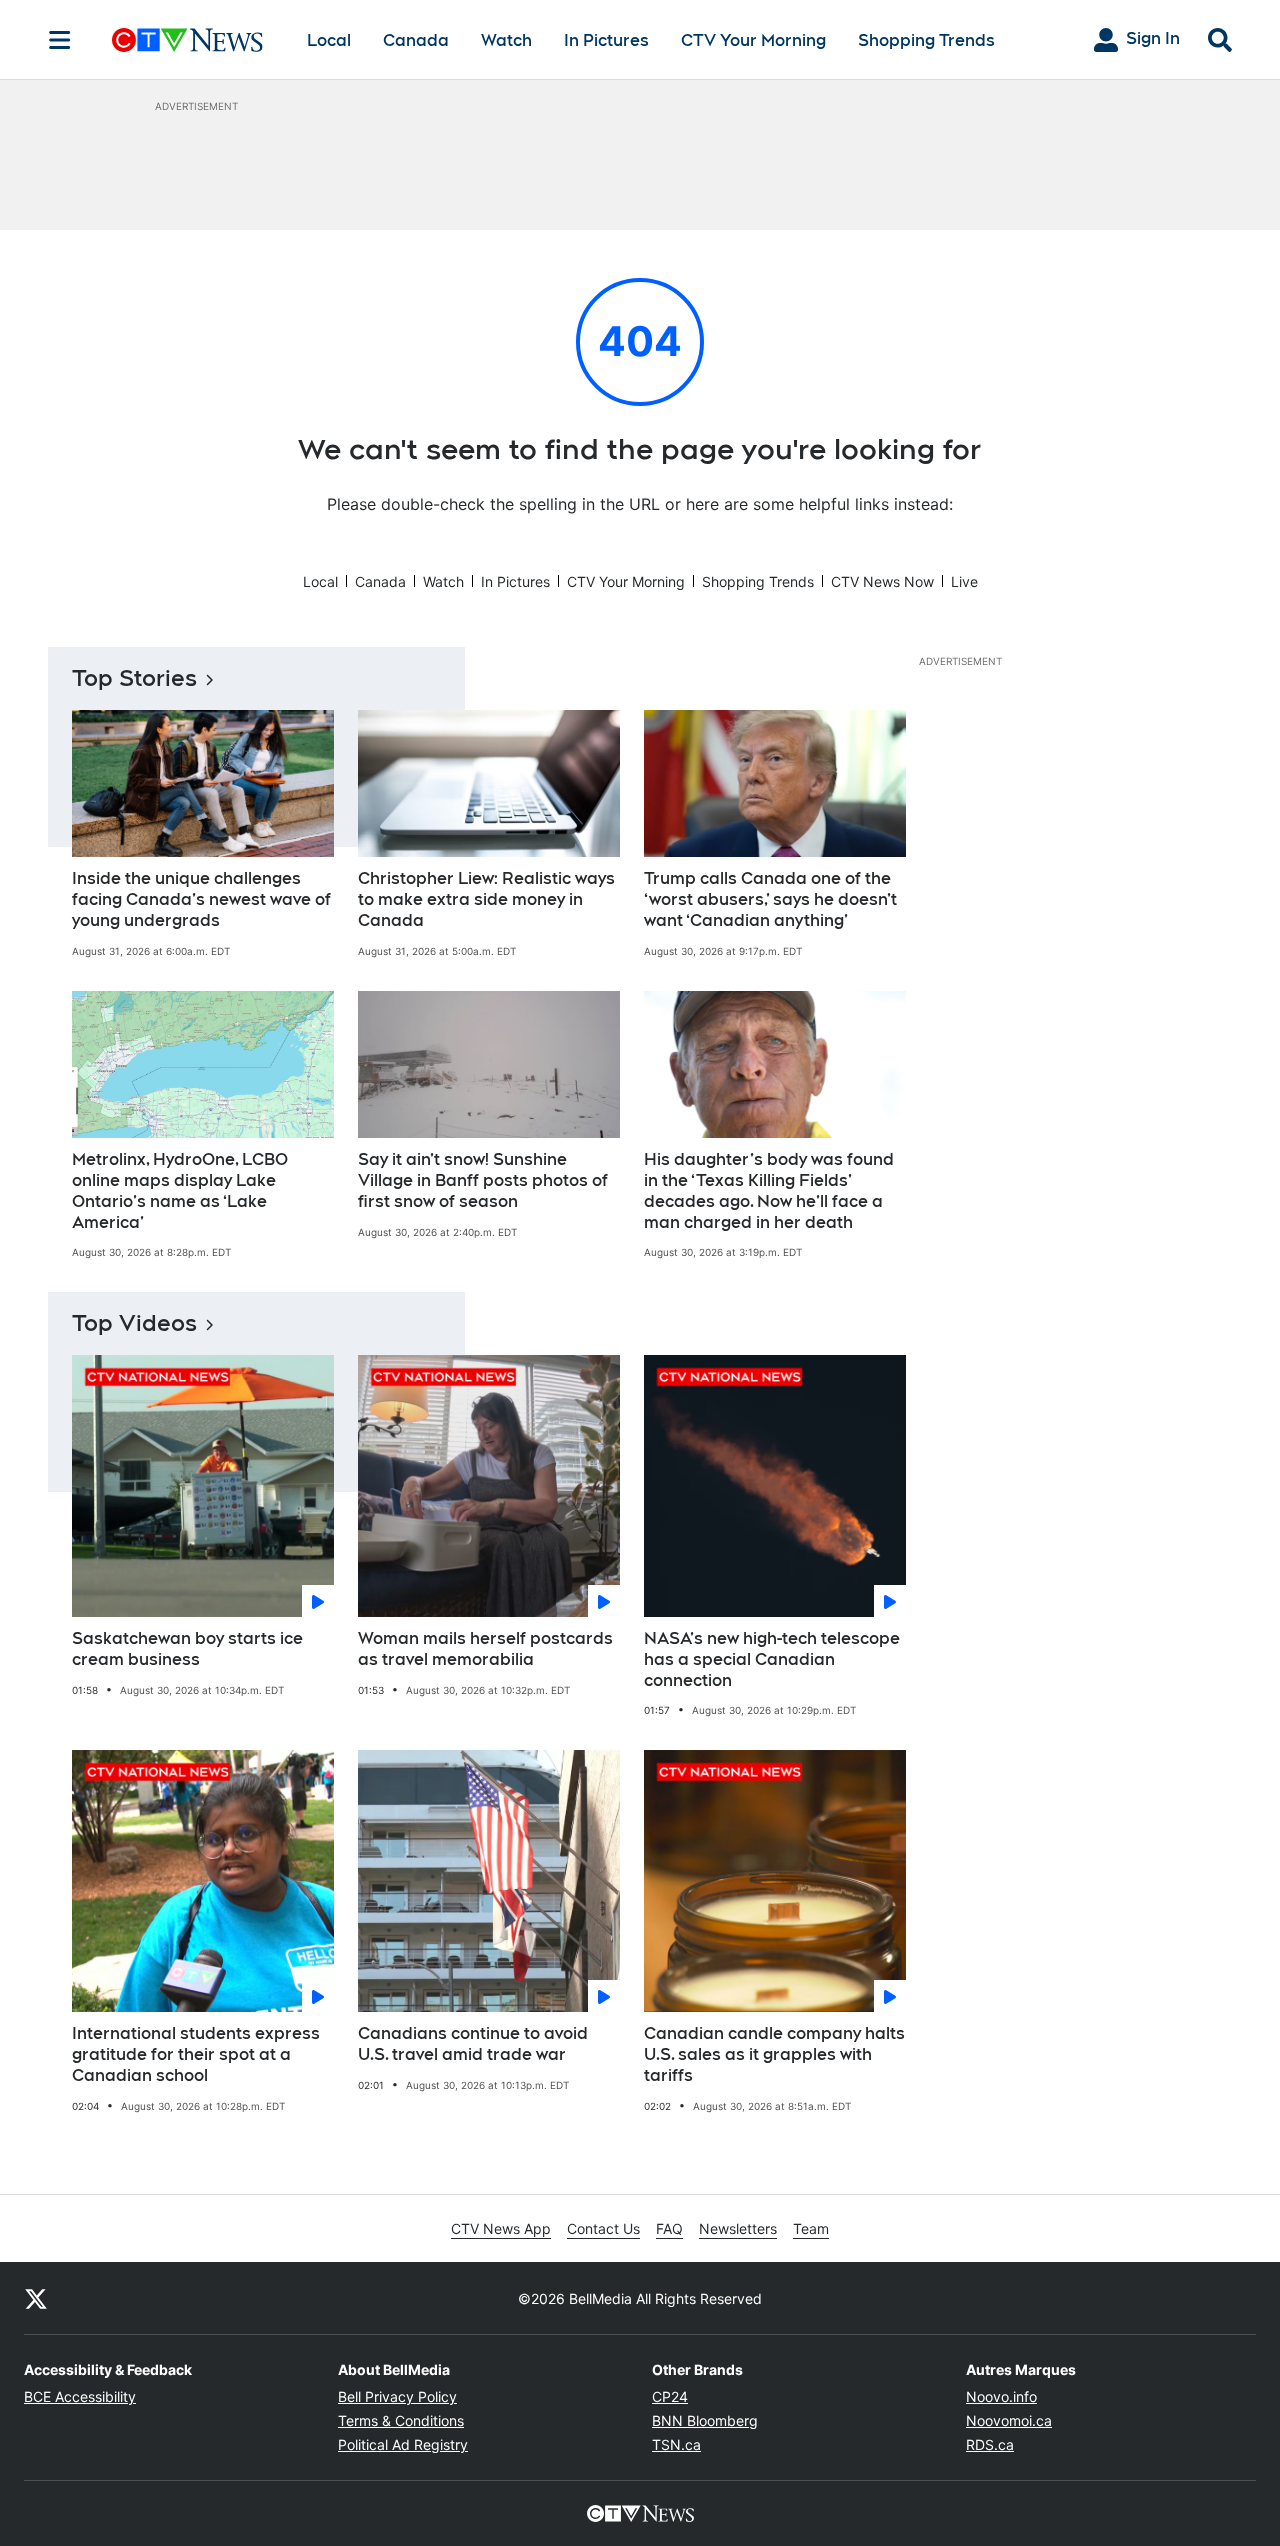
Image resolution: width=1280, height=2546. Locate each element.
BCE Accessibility (80, 2396)
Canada (416, 40)
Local (329, 40)
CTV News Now (882, 581)
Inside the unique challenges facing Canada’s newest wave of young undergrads (201, 899)
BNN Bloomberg (705, 2420)
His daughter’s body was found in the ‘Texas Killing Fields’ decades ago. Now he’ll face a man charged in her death (769, 1190)
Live (964, 581)
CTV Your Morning (753, 40)
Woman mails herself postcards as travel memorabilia (485, 1649)
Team (811, 2228)
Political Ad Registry (403, 2444)
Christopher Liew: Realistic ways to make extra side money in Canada (486, 899)
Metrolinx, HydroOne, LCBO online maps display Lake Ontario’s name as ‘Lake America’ (180, 1190)
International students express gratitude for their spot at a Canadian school (196, 2054)
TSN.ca (676, 2444)
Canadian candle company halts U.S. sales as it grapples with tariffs (774, 2054)
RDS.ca (990, 2444)
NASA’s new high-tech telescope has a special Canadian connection (772, 1659)
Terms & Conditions (401, 2420)
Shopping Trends (926, 40)
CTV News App (501, 2228)
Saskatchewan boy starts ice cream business (187, 1649)
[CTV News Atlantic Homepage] (187, 40)
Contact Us (603, 2228)
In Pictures (606, 40)
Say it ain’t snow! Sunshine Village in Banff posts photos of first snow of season (483, 1180)
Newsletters (738, 2228)
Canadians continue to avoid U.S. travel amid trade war (473, 2044)
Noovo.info (1001, 2396)
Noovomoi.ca (1009, 2420)
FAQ (669, 2228)
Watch (506, 40)
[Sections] (60, 40)
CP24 (670, 2396)
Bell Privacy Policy (397, 2396)
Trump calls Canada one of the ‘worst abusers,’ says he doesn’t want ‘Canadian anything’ (770, 899)
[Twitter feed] (36, 2298)
